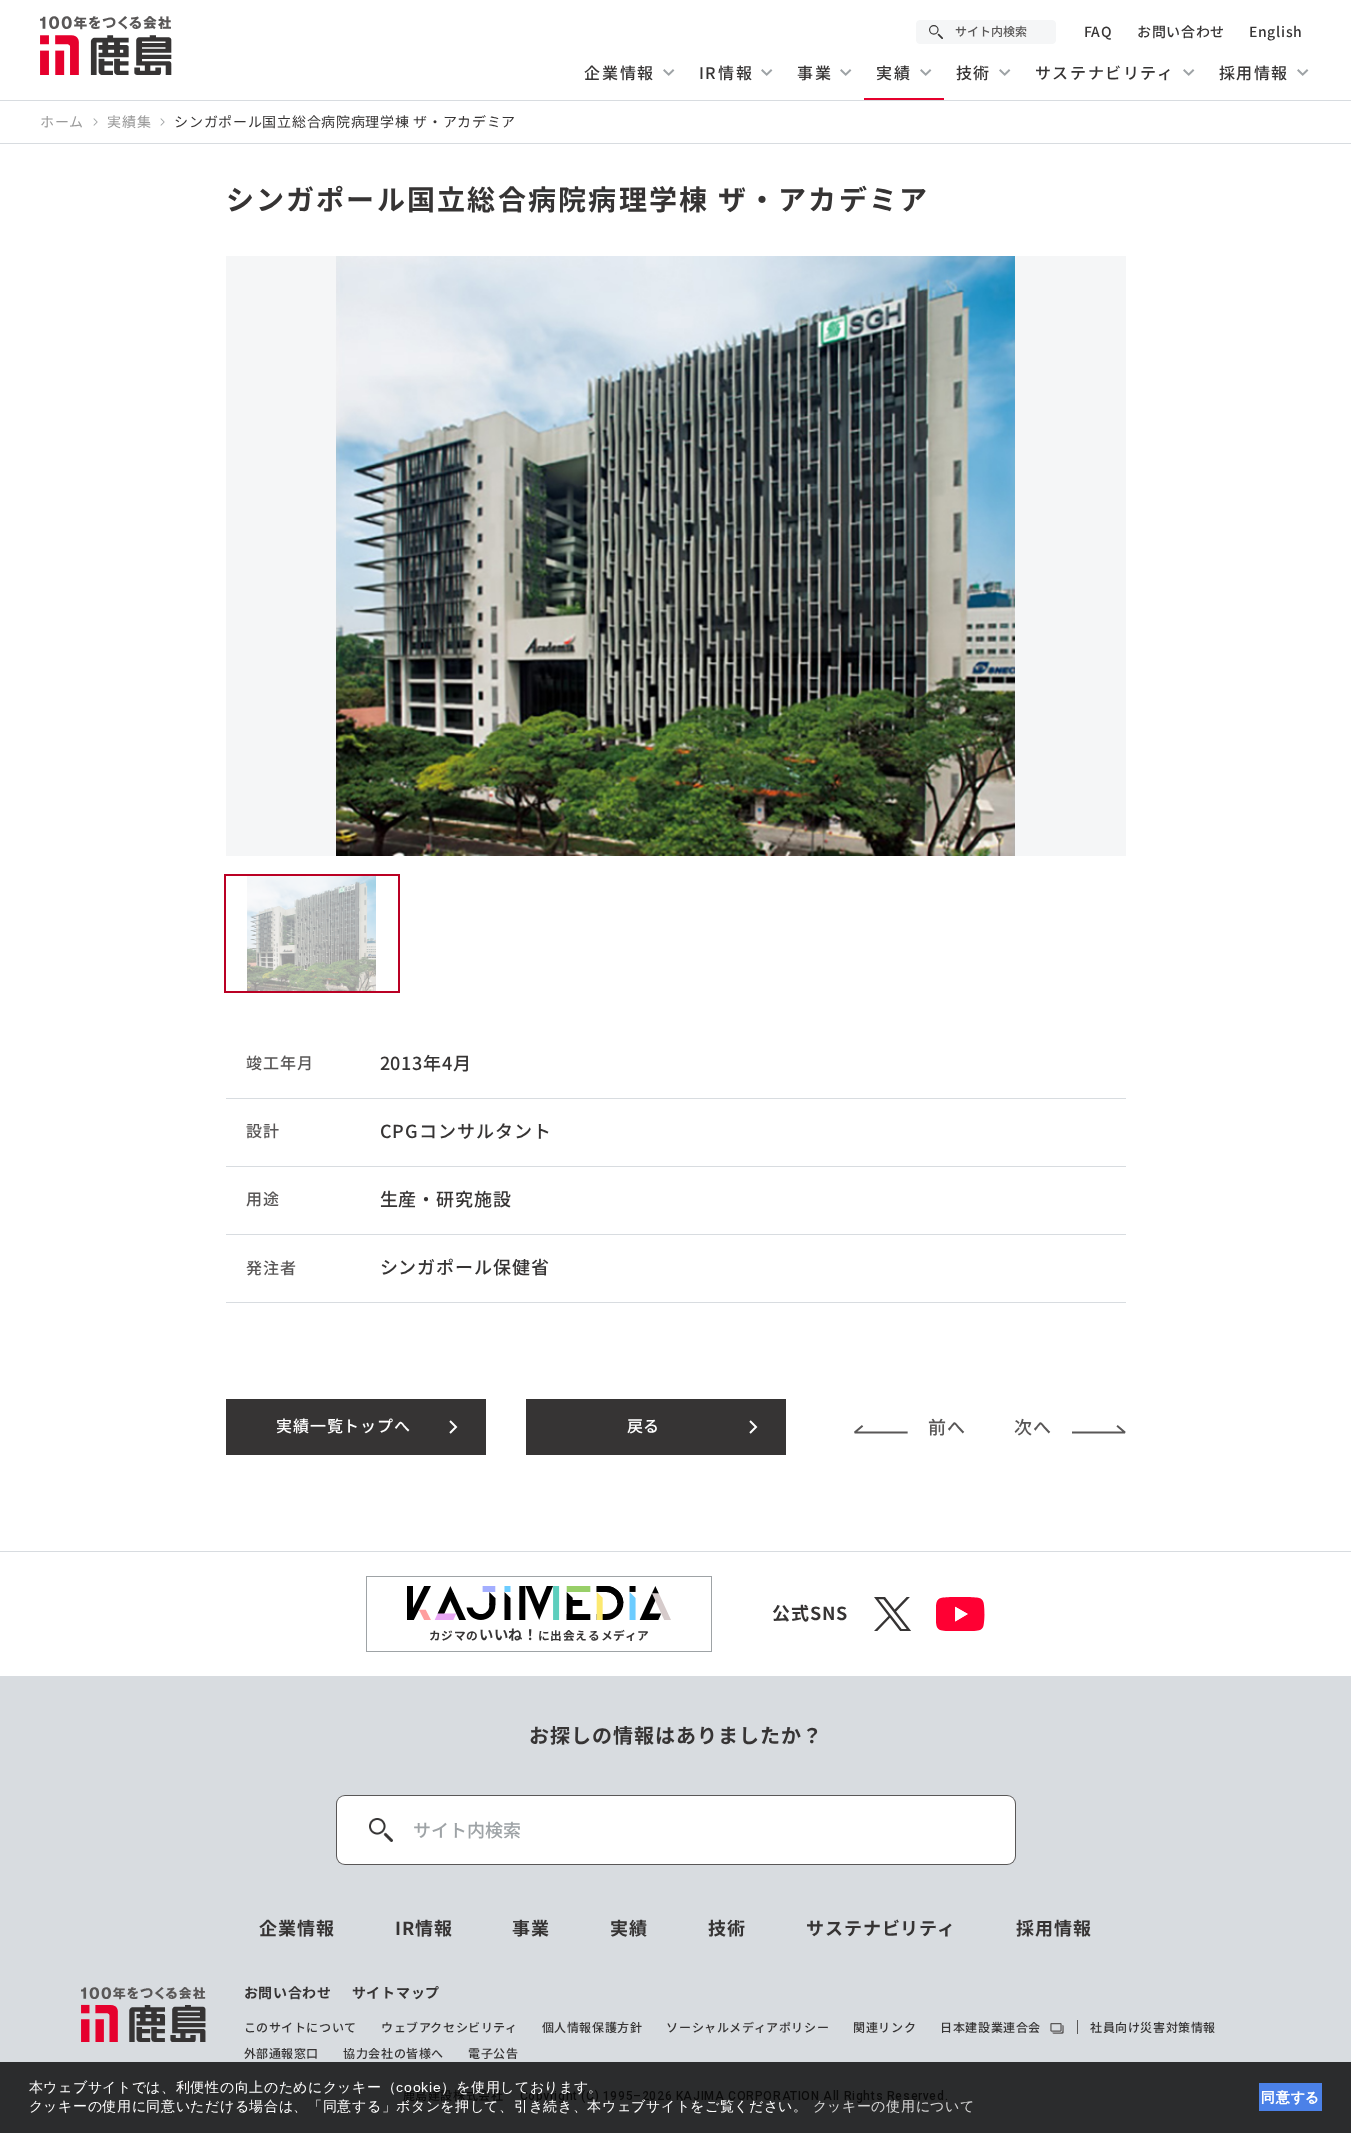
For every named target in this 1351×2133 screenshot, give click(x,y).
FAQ (1098, 32)
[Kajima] (107, 45)
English (1276, 32)
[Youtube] (960, 1614)
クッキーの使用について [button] (894, 2106)
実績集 (129, 122)
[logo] (144, 2023)
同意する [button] (1290, 2097)
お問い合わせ (1181, 32)
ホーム (62, 122)
